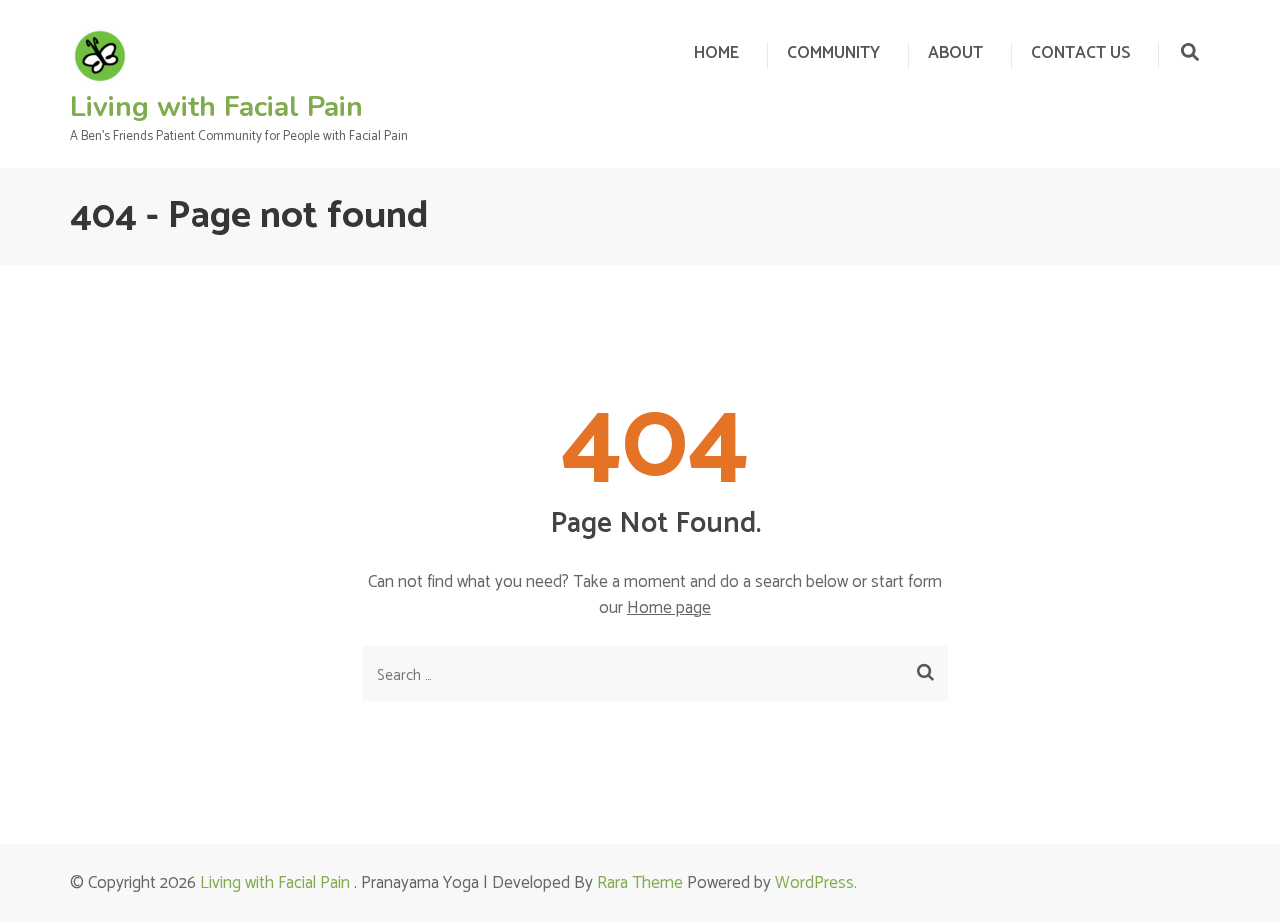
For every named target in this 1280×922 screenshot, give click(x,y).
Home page (669, 608)
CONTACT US (1080, 53)
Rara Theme (640, 883)
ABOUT (955, 53)
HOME (716, 53)
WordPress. (816, 883)
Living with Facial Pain (216, 107)
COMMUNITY (833, 53)
